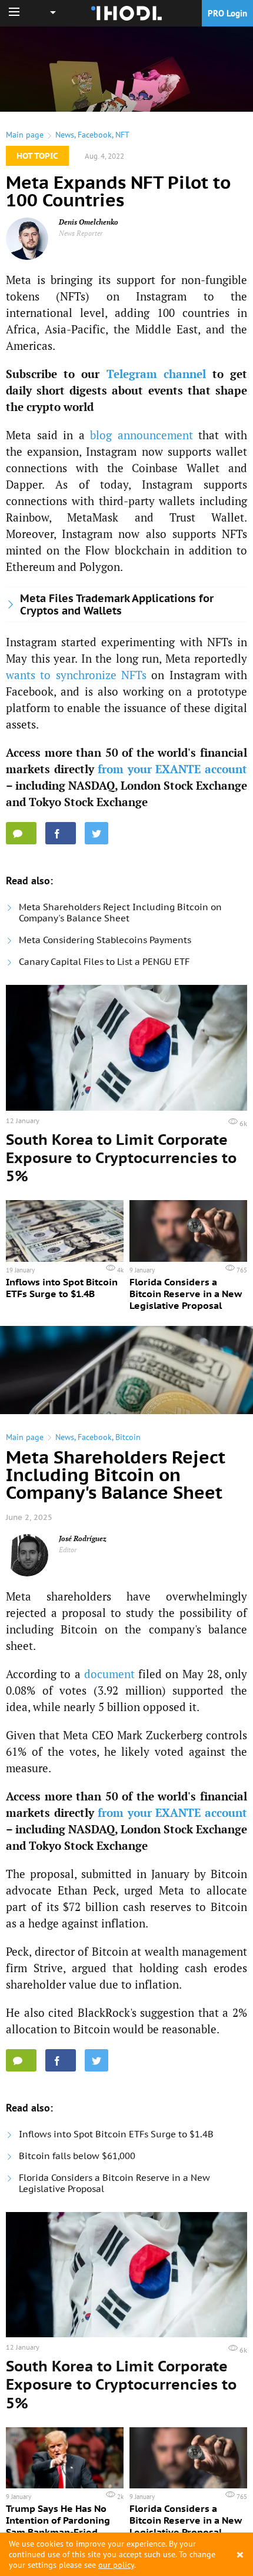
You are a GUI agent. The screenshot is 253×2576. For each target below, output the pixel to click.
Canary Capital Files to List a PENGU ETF (104, 962)
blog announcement (142, 435)
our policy (116, 2565)
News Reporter (81, 233)
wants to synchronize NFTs (76, 675)
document (109, 1674)
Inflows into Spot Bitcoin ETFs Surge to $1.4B (116, 2134)
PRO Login (227, 13)
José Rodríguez (83, 1538)
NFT (122, 135)
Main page (25, 135)
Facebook (95, 135)
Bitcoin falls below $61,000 (77, 2156)
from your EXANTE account (172, 769)
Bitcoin (128, 1437)
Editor (68, 1550)
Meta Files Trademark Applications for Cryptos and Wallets (117, 604)
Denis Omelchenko (89, 222)
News (65, 135)
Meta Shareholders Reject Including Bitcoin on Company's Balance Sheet (120, 913)
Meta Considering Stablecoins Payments (105, 940)
